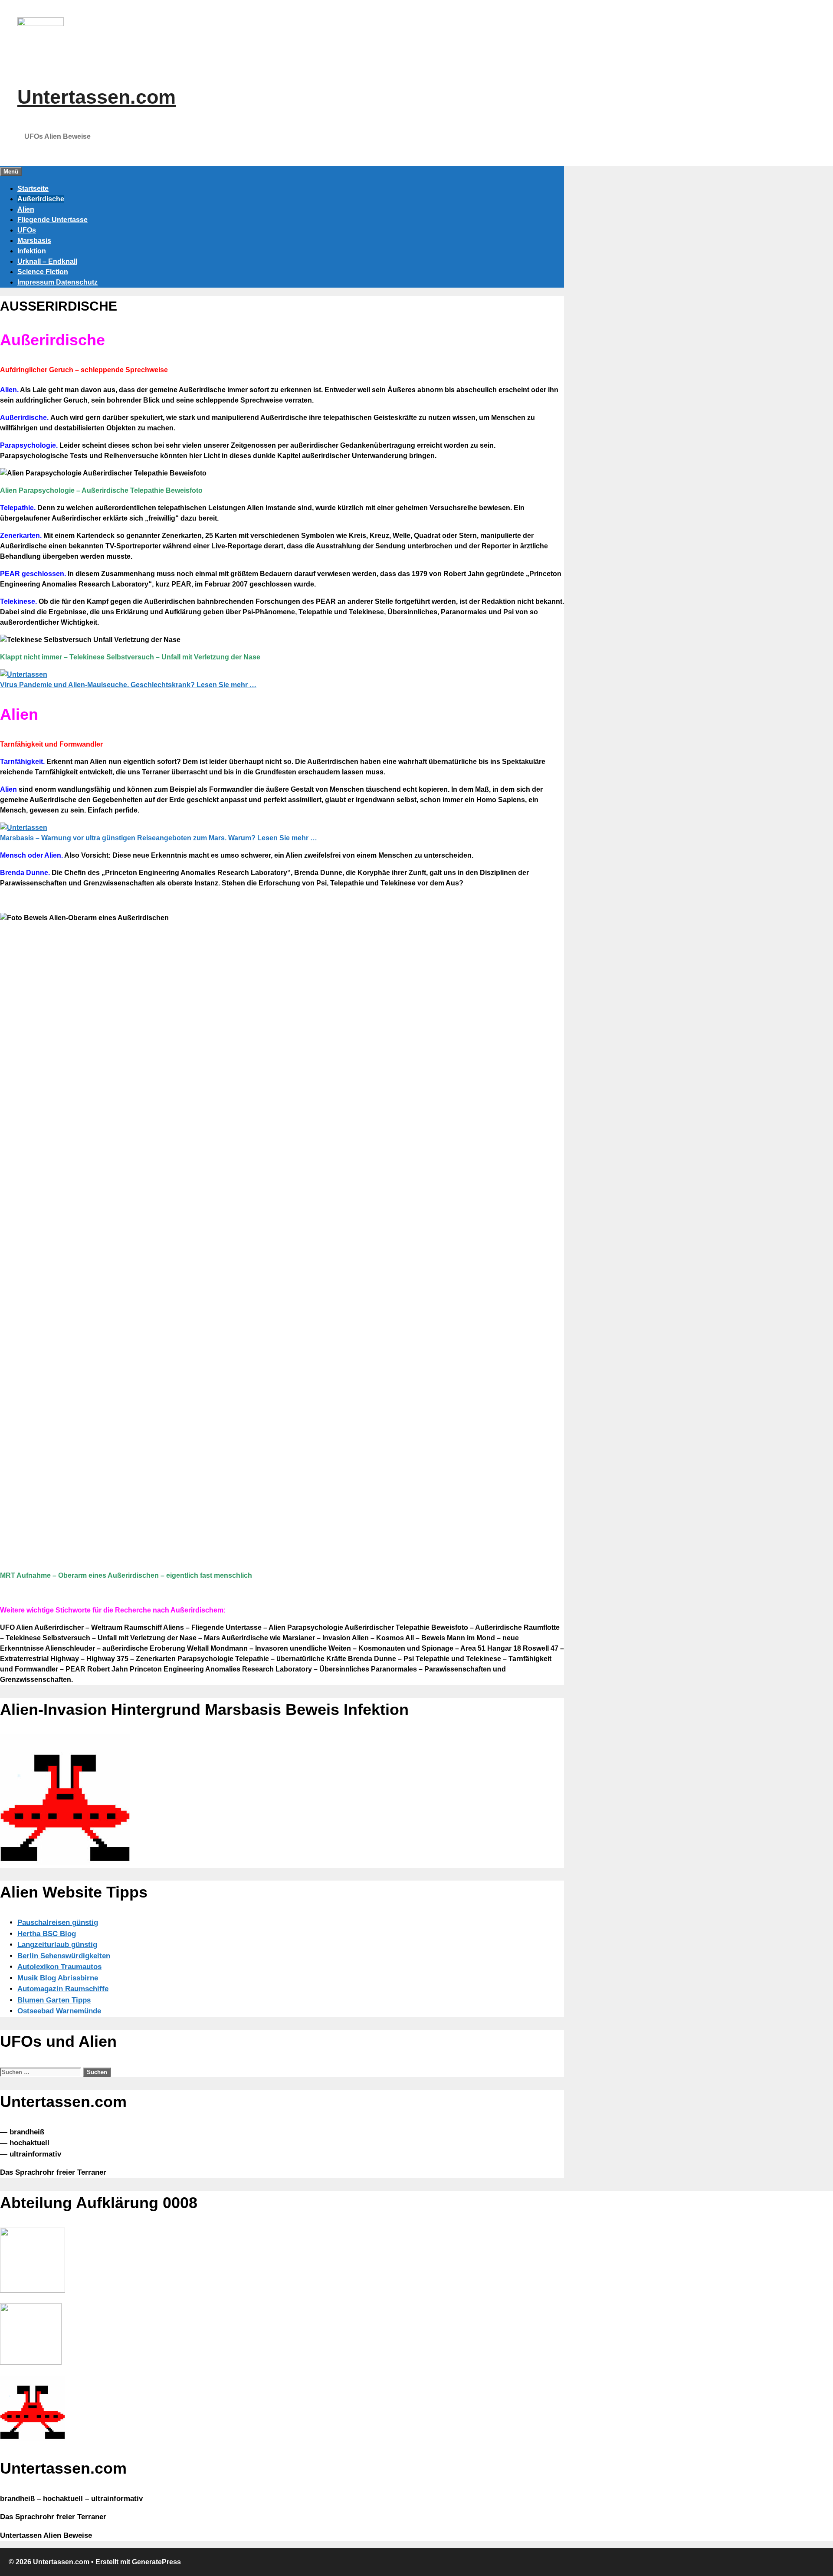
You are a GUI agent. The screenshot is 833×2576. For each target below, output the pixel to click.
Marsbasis (34, 241)
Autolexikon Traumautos (59, 1967)
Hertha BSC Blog (47, 1934)
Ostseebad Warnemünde (59, 2011)
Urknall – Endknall (47, 261)
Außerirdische (41, 199)
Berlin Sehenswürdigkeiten (64, 1956)
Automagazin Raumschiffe (63, 1989)
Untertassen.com (97, 97)
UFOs (27, 230)
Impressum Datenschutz (57, 282)
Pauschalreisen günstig (58, 1922)
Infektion (32, 251)
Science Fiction (43, 272)
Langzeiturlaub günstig (57, 1945)
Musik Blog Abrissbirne (58, 1978)
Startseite (33, 188)
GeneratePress (156, 2562)
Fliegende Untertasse (52, 220)
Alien (26, 209)
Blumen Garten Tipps (54, 2000)
